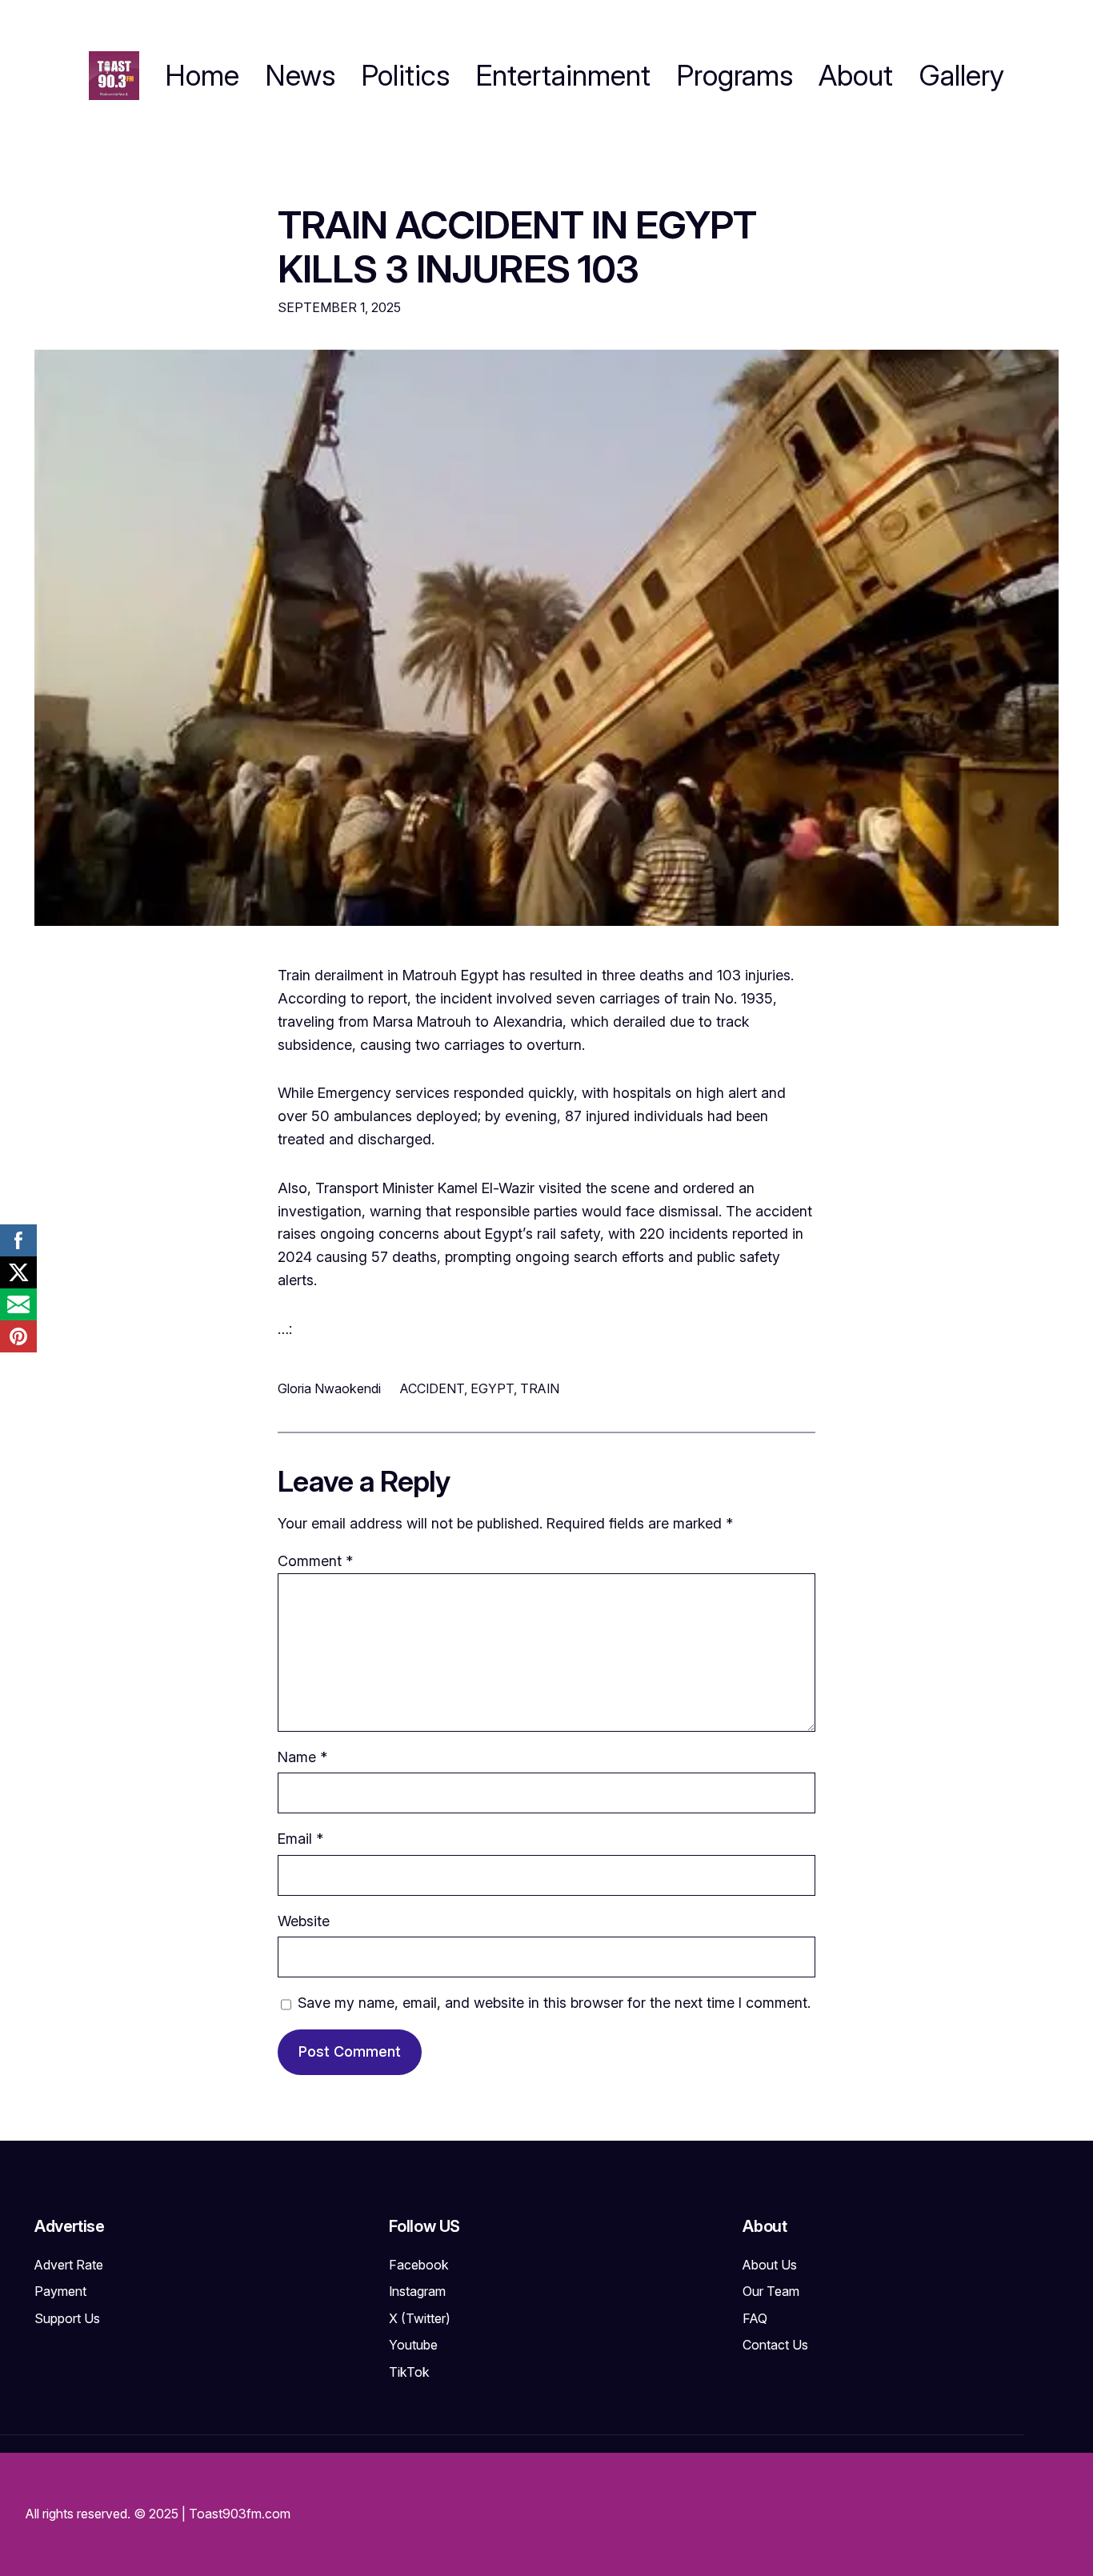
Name (302, 1757)
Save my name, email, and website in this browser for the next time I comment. (554, 2003)
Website (304, 1921)
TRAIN (540, 1388)
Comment (315, 1561)
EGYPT (492, 1388)
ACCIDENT (432, 1388)
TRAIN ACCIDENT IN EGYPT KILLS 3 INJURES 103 (517, 246)
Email (300, 1839)
